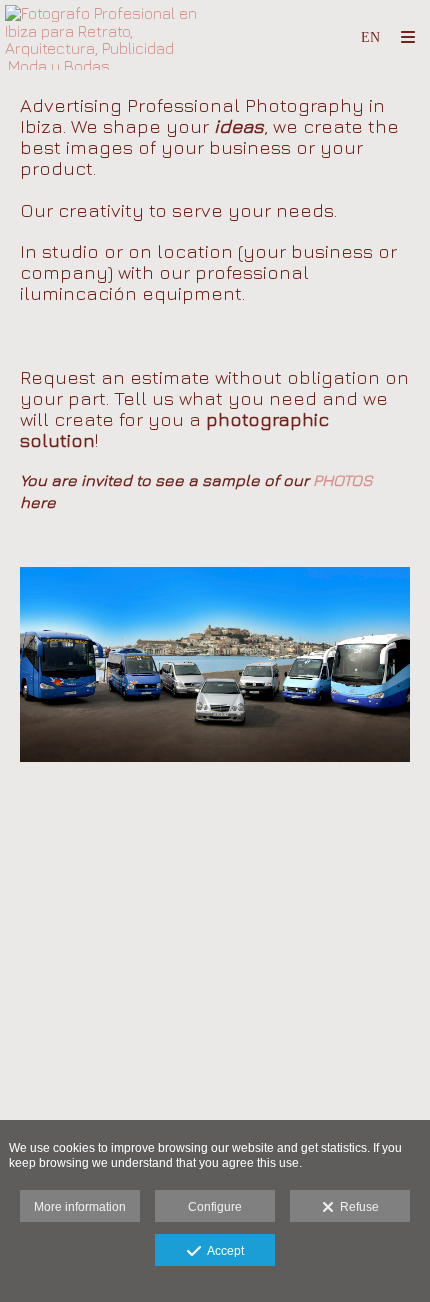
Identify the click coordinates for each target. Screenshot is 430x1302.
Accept (222, 1251)
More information (80, 1207)
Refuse (356, 1207)
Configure (215, 1207)
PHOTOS (343, 480)
